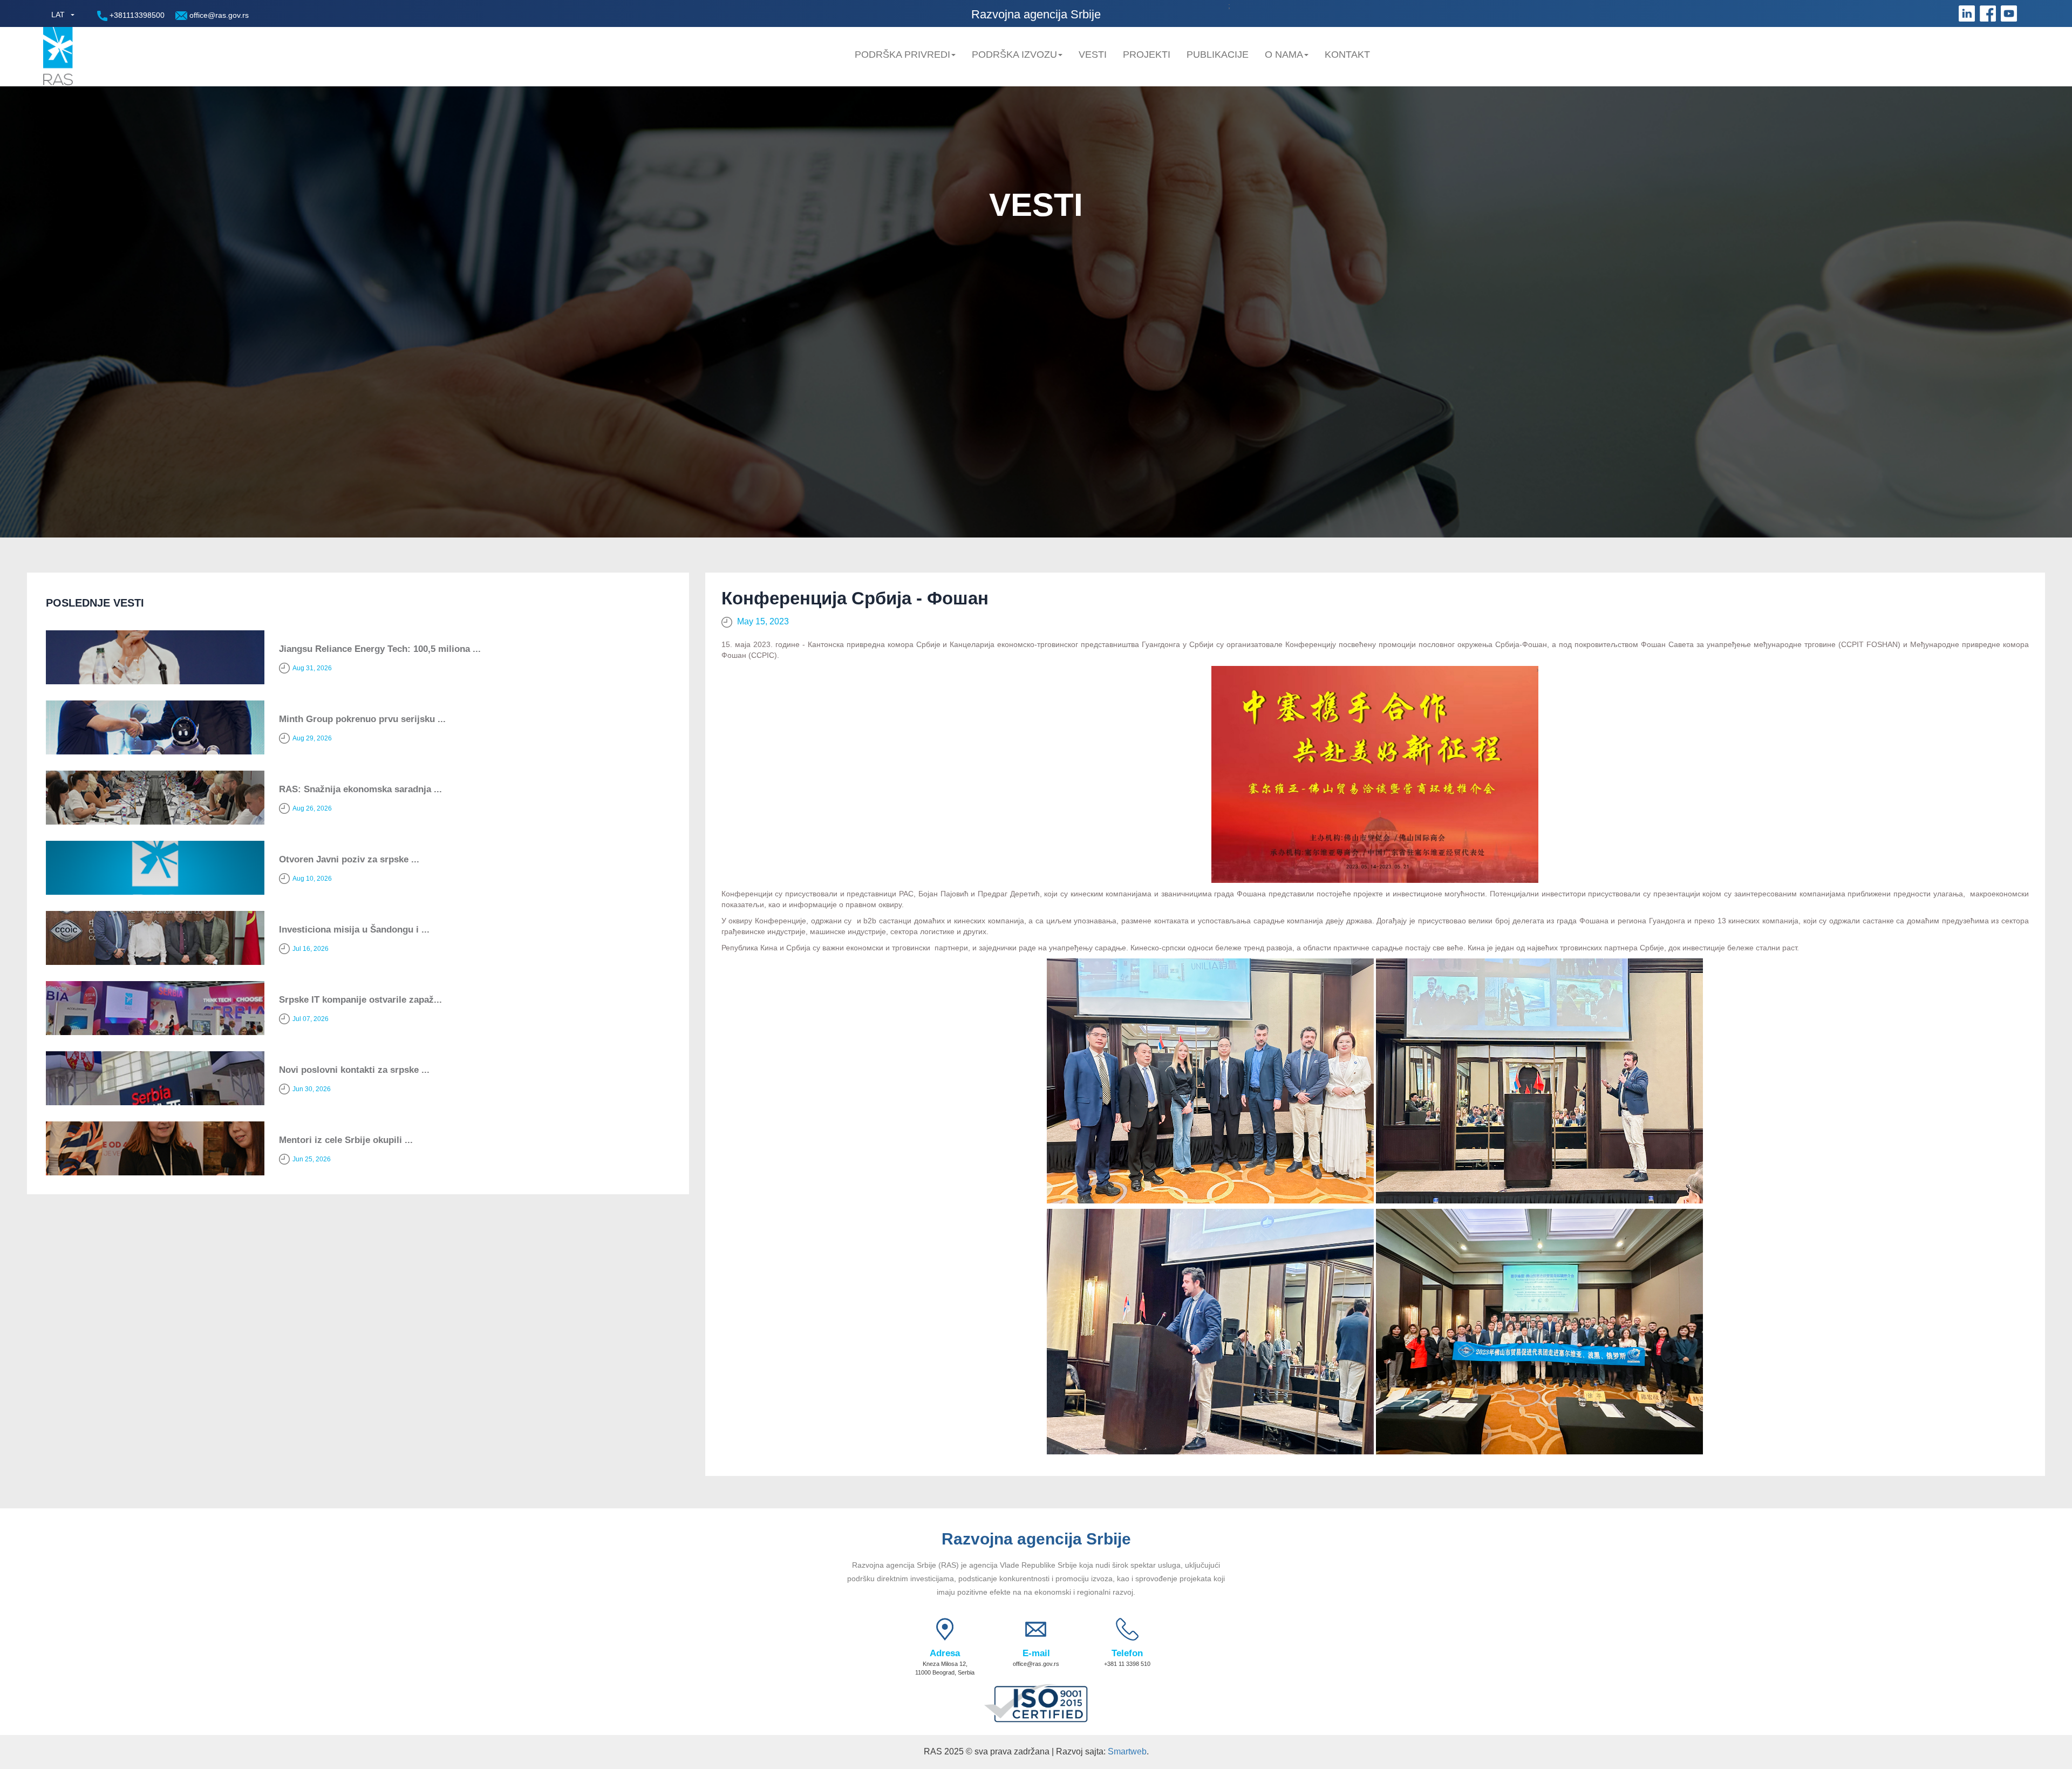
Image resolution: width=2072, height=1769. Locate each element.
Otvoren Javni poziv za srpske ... (349, 859)
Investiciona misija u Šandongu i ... (354, 930)
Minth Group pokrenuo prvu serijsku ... (362, 719)
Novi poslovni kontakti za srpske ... (354, 1070)
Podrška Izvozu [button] (1014, 55)
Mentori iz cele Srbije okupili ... (346, 1140)
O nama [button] (1284, 55)
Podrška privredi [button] (902, 55)
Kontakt (1347, 55)
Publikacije (1218, 55)
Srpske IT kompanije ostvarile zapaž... (360, 1000)
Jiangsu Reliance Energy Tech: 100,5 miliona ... (380, 649)
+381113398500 (136, 15)
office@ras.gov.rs (218, 15)
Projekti (1147, 55)
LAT (58, 15)
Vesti (1093, 55)
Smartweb (1127, 1751)
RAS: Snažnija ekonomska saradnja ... (360, 789)
